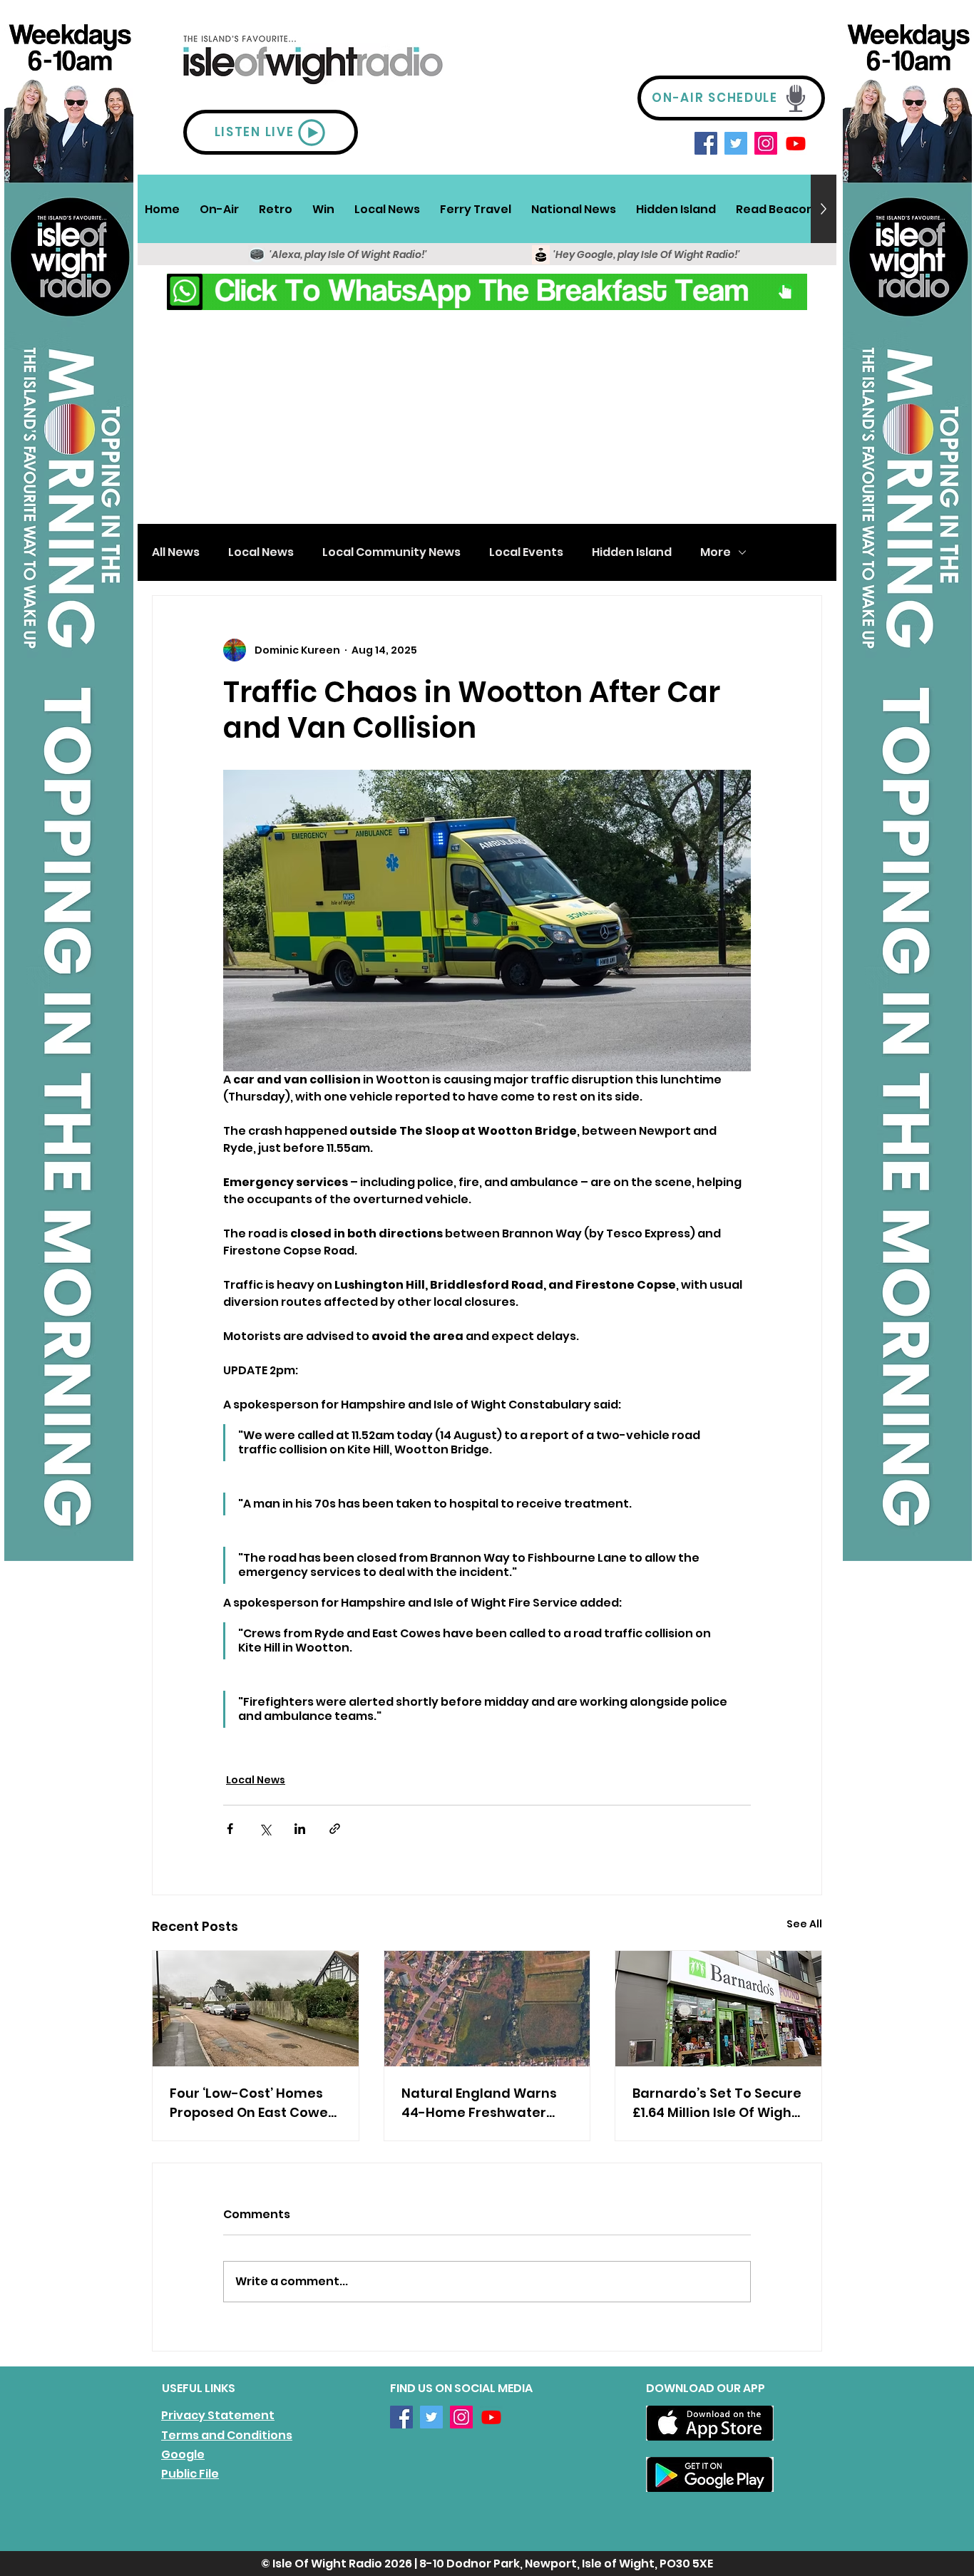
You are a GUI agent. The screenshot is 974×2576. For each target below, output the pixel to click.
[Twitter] (736, 143)
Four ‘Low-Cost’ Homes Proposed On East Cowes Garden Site (252, 2103)
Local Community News (391, 552)
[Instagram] (766, 143)
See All (804, 1924)
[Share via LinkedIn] (300, 1829)
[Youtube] (796, 143)
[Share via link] (335, 1829)
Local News (261, 552)
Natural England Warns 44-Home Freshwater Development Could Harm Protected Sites (479, 2103)
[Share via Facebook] (230, 1829)
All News (176, 552)
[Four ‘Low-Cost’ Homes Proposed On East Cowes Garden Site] (256, 2009)
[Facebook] (706, 143)
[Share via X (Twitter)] (265, 1829)
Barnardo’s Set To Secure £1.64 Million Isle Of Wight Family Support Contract (717, 2103)
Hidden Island (632, 552)
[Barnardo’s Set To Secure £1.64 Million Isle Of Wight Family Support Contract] (718, 2009)
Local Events (526, 552)
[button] (219, 209)
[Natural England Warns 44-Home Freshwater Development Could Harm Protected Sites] (487, 2009)
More (716, 552)
